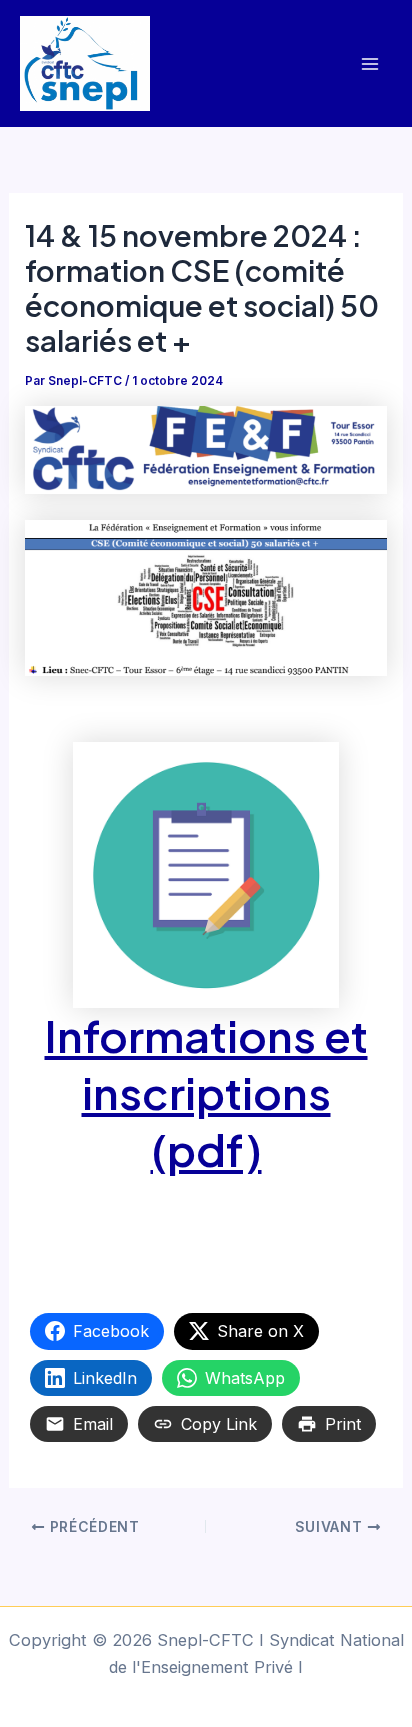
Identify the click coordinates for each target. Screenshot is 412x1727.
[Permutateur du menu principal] (369, 63)
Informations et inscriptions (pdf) (206, 1092)
